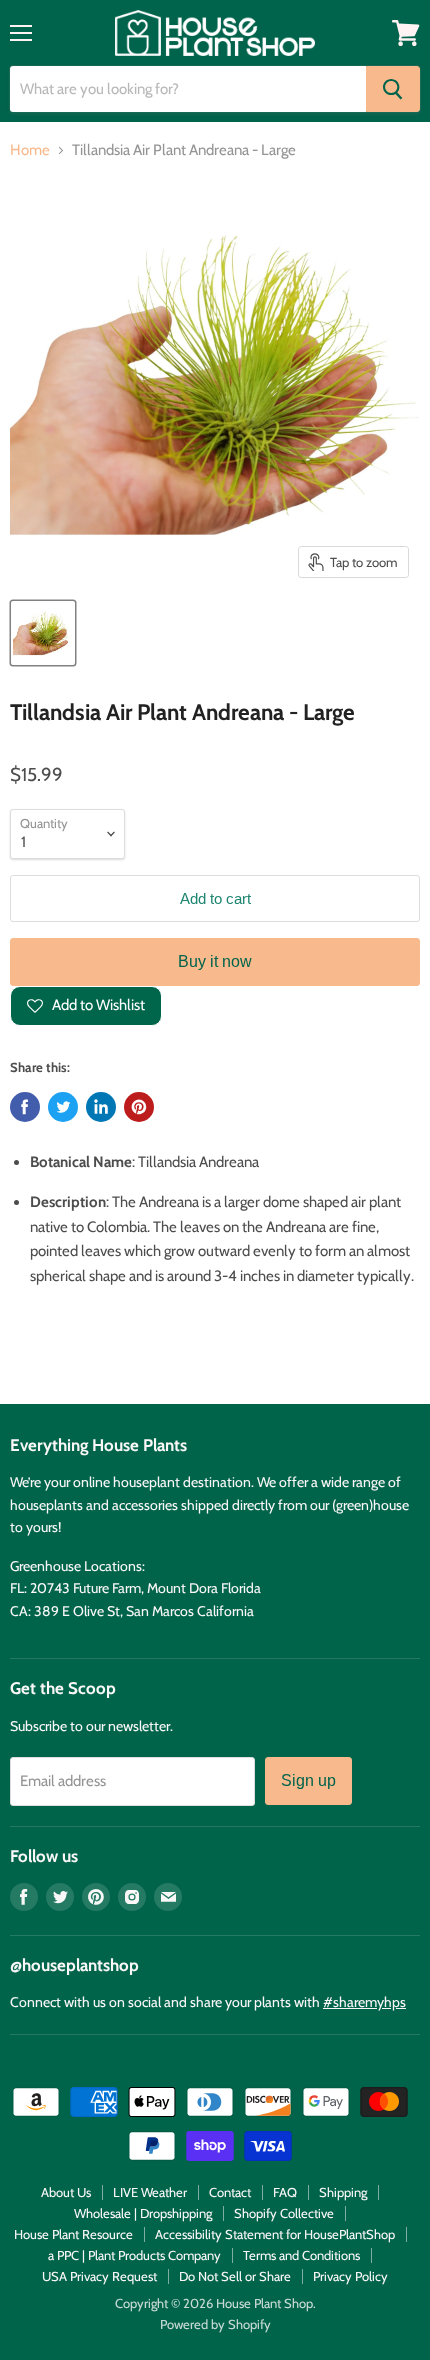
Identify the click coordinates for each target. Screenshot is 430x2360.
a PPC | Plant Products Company (134, 2255)
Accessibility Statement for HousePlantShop (275, 2234)
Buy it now (215, 961)
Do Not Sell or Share (235, 2276)
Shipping (343, 2192)
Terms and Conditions (301, 2255)
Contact (230, 2192)
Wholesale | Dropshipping (143, 2213)
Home (30, 150)
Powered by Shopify (215, 2324)
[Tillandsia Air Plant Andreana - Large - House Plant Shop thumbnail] (43, 633)
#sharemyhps (364, 2002)
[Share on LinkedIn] (101, 1107)
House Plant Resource (73, 2234)
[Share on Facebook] (25, 1107)
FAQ (285, 2192)
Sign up (308, 1780)
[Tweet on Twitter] (63, 1107)
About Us (66, 2192)
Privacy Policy (350, 2276)
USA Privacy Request (99, 2276)
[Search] (393, 89)
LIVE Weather (150, 2192)
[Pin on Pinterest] (139, 1107)
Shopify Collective (284, 2213)
